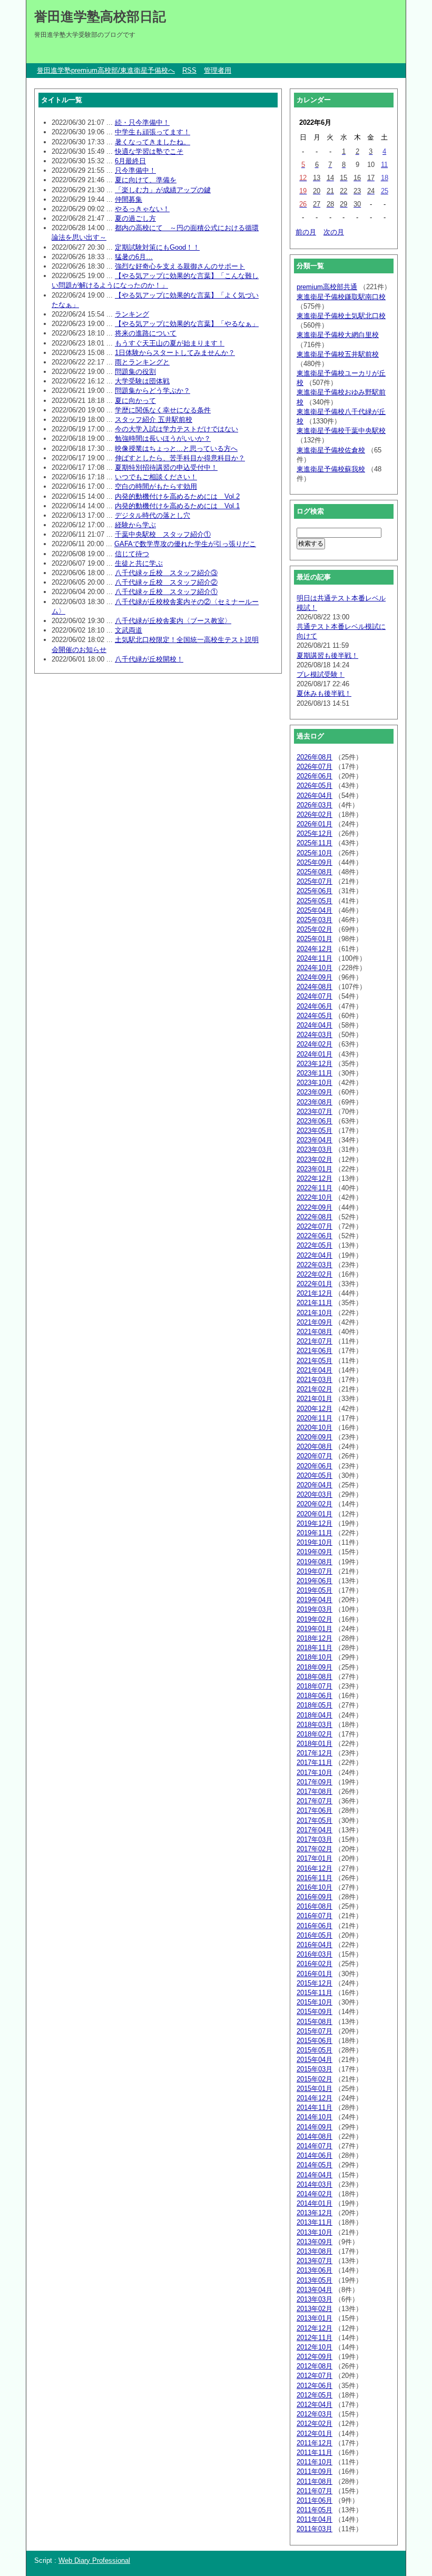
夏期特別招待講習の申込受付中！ (166, 467)
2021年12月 (315, 1293)
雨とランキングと (142, 362)
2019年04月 (315, 1600)
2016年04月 (315, 1945)
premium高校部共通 (327, 287)
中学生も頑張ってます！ (153, 132)
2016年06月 (315, 1926)
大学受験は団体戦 (142, 381)
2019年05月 (315, 1590)
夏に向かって (135, 401)
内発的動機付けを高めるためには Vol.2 (177, 496)
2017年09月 (315, 1782)
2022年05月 (315, 1245)
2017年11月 (315, 1763)
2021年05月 (315, 1361)
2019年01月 (315, 1629)
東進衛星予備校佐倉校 (331, 450)
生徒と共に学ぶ (139, 563)
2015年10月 (315, 2002)
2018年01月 (315, 1744)
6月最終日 (130, 161)
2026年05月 (315, 786)
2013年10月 (315, 2232)
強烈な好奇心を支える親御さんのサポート (180, 266)
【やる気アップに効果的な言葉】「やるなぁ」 (187, 324)
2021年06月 (315, 1351)
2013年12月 (315, 2213)
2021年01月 (315, 1399)
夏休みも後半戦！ (324, 693)
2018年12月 (315, 1638)
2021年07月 (315, 1341)
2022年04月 (315, 1255)
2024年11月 (315, 958)
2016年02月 (315, 1964)
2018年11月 (315, 1648)
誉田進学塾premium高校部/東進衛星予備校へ (106, 70)
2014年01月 (315, 2203)
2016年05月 (315, 1935)
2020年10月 (315, 1428)
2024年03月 (315, 1035)
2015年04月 (315, 2060)
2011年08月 (315, 2481)
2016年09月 (315, 1897)
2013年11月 (315, 2222)
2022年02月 (315, 1274)
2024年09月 (315, 977)
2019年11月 (315, 1533)
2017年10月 (315, 1773)
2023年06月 (315, 1121)
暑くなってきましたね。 (153, 142)
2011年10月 (315, 2462)
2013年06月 (315, 2270)
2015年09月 (315, 2012)
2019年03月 (315, 1609)
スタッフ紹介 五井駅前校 (154, 420)
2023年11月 (315, 1073)
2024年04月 (315, 1025)
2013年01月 (315, 2318)
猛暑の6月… (134, 257)
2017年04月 (315, 1830)
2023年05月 (315, 1131)
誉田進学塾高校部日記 (100, 16)
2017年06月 (315, 1810)
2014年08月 (315, 2136)
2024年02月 (315, 1044)
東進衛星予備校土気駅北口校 (341, 316)
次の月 (334, 232)
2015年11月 (315, 1993)
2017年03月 (315, 1839)
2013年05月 (315, 2280)
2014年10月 (315, 2117)
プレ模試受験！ (321, 674)
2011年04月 (315, 2519)
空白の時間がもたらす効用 (156, 486)
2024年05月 (315, 1016)
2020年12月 (315, 1409)
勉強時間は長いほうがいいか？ (163, 438)
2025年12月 (315, 833)
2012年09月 (315, 2357)
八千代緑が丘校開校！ (149, 659)
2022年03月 (315, 1265)
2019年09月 (315, 1552)
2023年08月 (315, 1102)
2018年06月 (315, 1696)
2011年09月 (315, 2471)
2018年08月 (315, 1677)
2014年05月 (315, 2165)
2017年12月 (315, 1753)
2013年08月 (315, 2251)
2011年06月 (315, 2500)
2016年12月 (315, 1868)
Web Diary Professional (94, 2560)
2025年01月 (315, 939)
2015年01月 (315, 2089)
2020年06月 (315, 1466)
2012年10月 (315, 2347)
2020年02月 (315, 1504)
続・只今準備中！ (142, 122)
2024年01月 (315, 1054)
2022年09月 (315, 1207)
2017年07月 (315, 1801)
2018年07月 (315, 1686)
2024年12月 (315, 949)
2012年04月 (315, 2405)
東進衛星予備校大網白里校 (338, 335)
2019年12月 (315, 1523)
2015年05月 (315, 2050)
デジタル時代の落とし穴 (153, 515)
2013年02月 (315, 2309)
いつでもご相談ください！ (156, 477)
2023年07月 (315, 1112)
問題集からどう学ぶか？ (153, 391)
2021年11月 (315, 1303)
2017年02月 (315, 1849)
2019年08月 (315, 1562)
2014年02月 (315, 2194)
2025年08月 (315, 872)
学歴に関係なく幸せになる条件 (163, 410)
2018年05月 (315, 1705)
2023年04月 (315, 1140)
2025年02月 (315, 929)
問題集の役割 (135, 372)
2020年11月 (315, 1418)
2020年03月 (315, 1494)
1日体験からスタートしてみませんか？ (175, 353)
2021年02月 (315, 1389)
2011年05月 (315, 2510)
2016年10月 (315, 1887)
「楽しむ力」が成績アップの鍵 (163, 190)
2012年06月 (315, 2386)
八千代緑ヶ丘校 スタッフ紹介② (166, 582)
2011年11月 (315, 2452)
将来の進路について (146, 333)
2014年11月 (315, 2108)
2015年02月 (315, 2079)
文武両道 (129, 630)
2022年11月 (315, 1188)
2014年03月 (315, 2184)
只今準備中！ (135, 170)
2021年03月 (315, 1380)
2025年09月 (315, 862)
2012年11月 (315, 2338)
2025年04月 (315, 910)
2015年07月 (315, 2031)
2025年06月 (315, 891)
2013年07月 (315, 2261)
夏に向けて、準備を (146, 180)
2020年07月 (315, 1456)
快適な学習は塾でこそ (149, 151)
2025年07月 (315, 881)
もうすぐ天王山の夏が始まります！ (170, 343)
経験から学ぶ (135, 525)
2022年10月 (315, 1197)
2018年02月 (315, 1734)
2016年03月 (315, 1954)
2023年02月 (315, 1159)
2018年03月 (315, 1725)
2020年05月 (315, 1475)
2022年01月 (315, 1284)
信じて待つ (132, 554)
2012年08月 (315, 2366)
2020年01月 (315, 1514)
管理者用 (218, 70)
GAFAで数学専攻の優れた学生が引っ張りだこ (185, 544)
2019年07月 (315, 1571)
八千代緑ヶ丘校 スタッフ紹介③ (166, 573)
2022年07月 (315, 1226)
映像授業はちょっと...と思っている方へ (176, 448)
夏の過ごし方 (135, 218)
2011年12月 (315, 2443)
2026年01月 (315, 824)
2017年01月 (315, 1858)
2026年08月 (315, 757)
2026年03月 (315, 805)
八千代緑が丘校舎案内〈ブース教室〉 (173, 621)
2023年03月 (315, 1149)
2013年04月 (315, 2290)
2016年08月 (315, 1906)
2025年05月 (315, 901)
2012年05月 (315, 2395)
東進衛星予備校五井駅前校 (338, 354)
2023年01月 (315, 1169)
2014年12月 (315, 2098)
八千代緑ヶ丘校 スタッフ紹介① (166, 592)
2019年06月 (315, 1581)
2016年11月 (315, 1878)
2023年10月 (315, 1083)
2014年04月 (315, 2175)
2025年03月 (315, 920)
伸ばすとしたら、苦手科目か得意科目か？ (180, 458)
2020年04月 (315, 1485)
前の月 (306, 232)
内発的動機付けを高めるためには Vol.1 (177, 506)
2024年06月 (315, 1006)
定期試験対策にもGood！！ (157, 247)
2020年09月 (315, 1437)
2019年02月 (315, 1619)
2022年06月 (315, 1236)
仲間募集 (129, 199)
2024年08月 (315, 987)
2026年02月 (315, 815)
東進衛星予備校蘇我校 (331, 469)
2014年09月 (315, 2127)
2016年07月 (315, 1916)
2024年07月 (315, 996)
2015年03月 (315, 2069)
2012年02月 (315, 2424)
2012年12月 (315, 2328)
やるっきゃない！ (142, 209)
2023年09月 (315, 1092)
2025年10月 (315, 853)
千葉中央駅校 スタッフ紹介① (163, 534)
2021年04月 (315, 1370)
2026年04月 (315, 796)
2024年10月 (315, 968)
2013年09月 (315, 2242)
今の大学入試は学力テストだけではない (176, 429)
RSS (189, 70)
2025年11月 (315, 843)
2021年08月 (315, 1332)
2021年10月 (315, 1313)
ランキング (132, 314)
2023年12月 (315, 1064)
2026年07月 (315, 767)
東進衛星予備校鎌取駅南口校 (341, 297)
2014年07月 (315, 2146)
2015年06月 (315, 2041)
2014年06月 (315, 2155)
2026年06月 (315, 776)
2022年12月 (315, 1178)
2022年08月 (315, 1217)
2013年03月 (315, 2299)
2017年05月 (315, 1820)
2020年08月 (315, 1447)
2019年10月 (315, 1542)
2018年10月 (315, 1657)
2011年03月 (315, 2529)
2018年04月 (315, 1715)
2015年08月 (315, 2022)
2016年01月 (315, 1974)
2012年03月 (315, 2414)
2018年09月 (315, 1667)
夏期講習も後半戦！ (327, 655)
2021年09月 (315, 1322)
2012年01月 (315, 2434)
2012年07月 (315, 2376)
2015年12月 (315, 1983)
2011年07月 (315, 2491)
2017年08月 (315, 1792)
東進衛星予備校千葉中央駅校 (341, 431)
